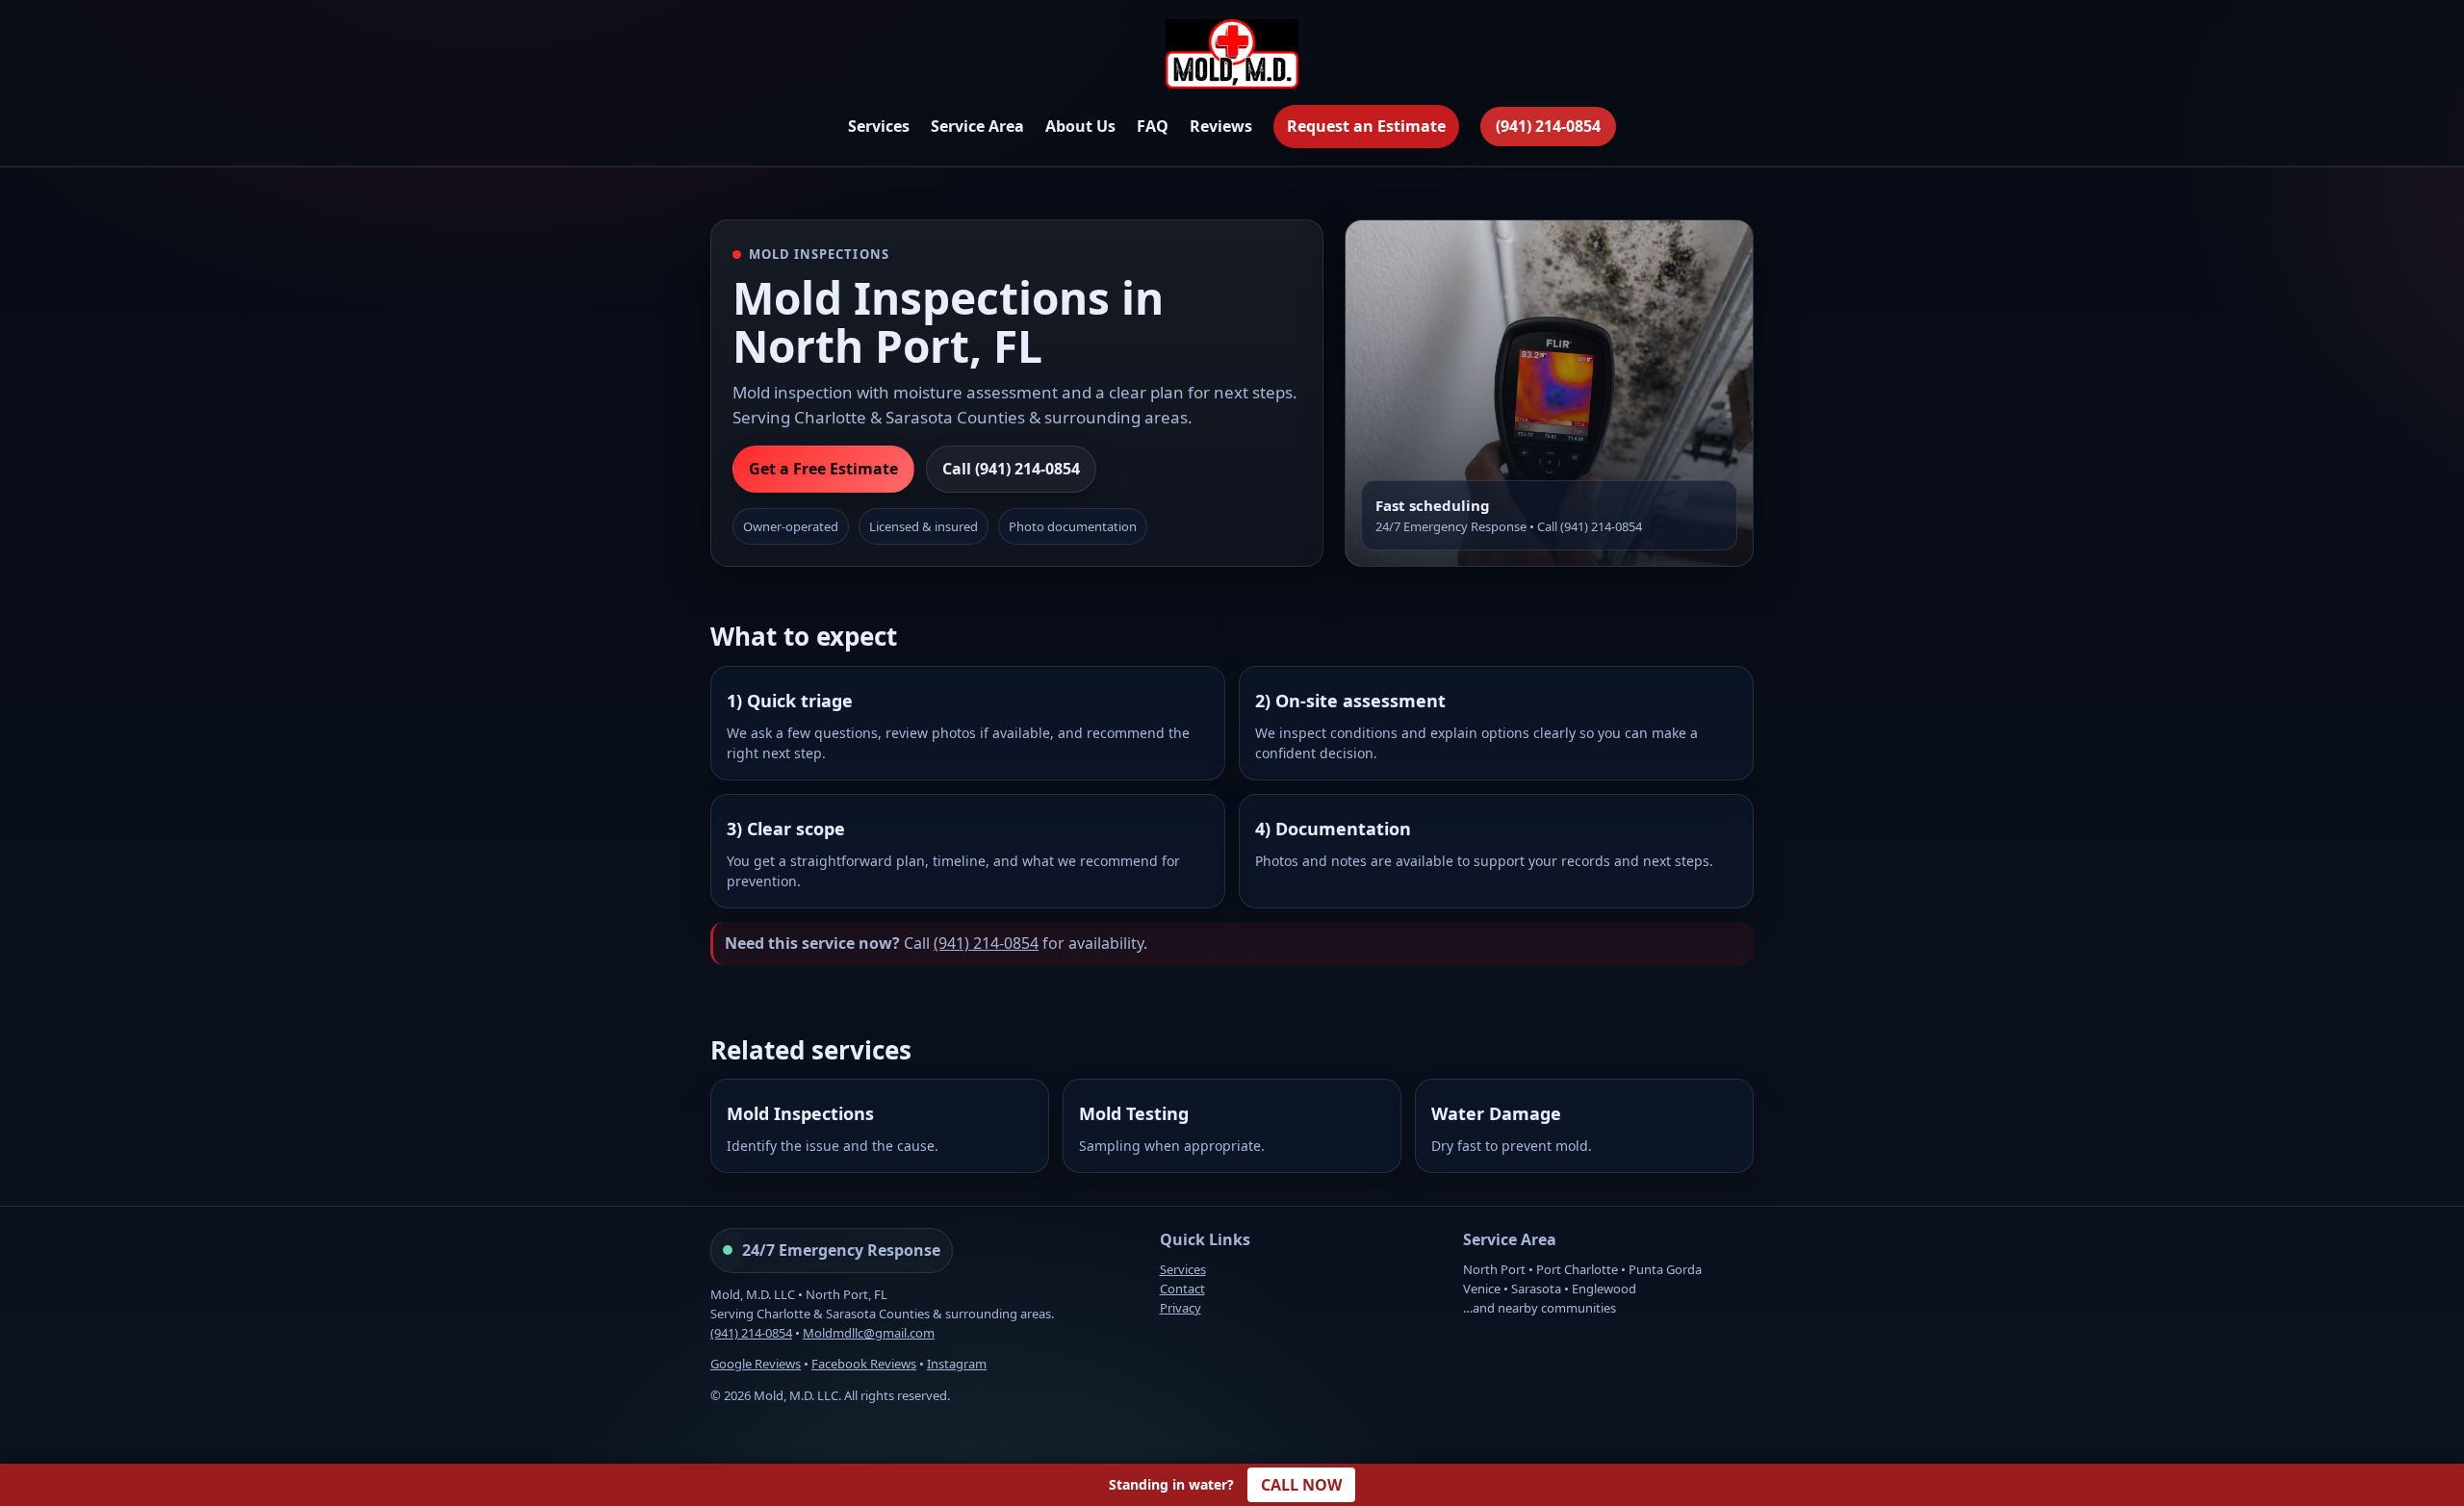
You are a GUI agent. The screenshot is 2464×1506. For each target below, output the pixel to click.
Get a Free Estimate (823, 469)
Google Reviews (756, 1364)
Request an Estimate (1366, 126)
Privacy (1181, 1308)
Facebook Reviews (864, 1364)
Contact (1182, 1289)
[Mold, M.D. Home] (1232, 57)
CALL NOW (1301, 1485)
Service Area (977, 126)
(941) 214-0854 (1548, 126)
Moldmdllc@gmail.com (869, 1333)
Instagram (957, 1364)
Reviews (1221, 126)
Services (879, 126)
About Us (1080, 126)
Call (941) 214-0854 (1011, 469)
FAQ (1153, 126)
